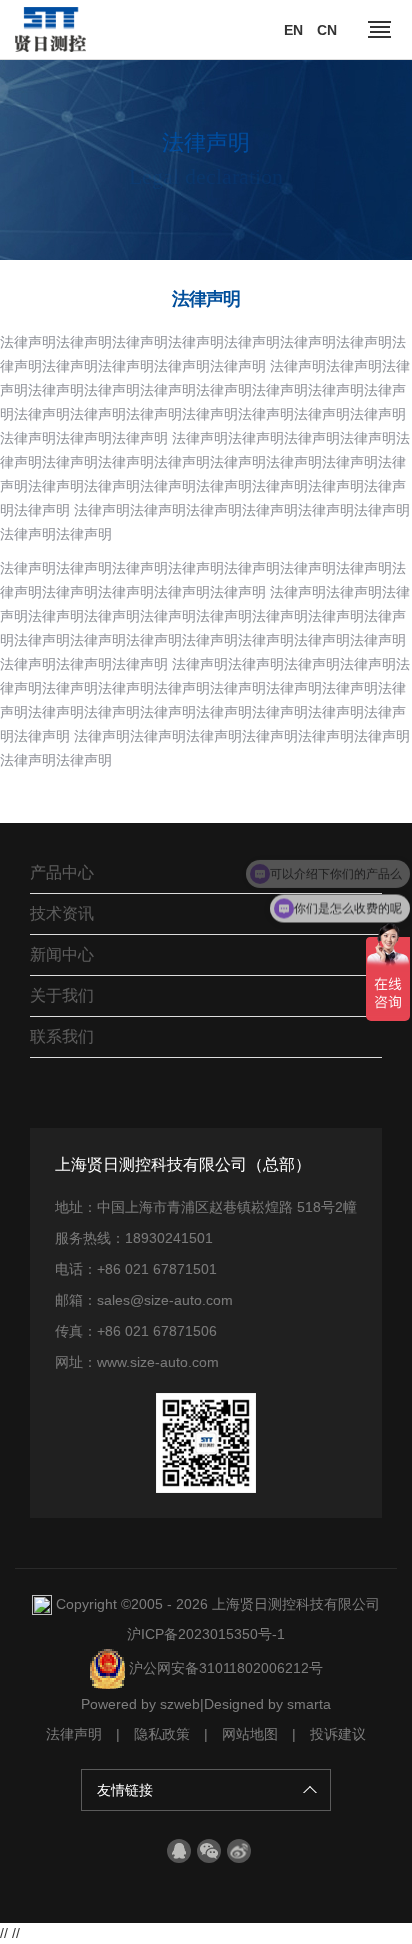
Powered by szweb (140, 1704)
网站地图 (250, 1734)
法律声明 (74, 1734)
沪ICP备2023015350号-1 (206, 1634)
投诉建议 (338, 1734)
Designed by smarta (267, 1704)
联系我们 (62, 1036)
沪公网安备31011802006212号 (224, 1668)
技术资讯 (62, 913)
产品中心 (62, 872)
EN (293, 30)
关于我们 (62, 995)
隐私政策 (162, 1734)
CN (327, 30)
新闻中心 (62, 954)
